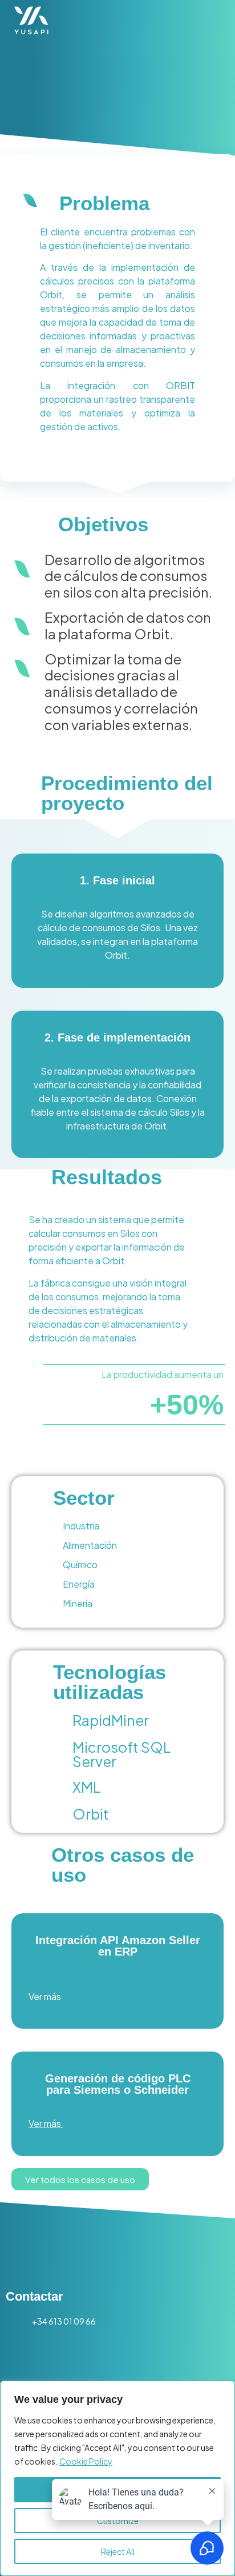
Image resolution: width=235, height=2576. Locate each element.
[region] (117, 2478)
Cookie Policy (86, 2461)
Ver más (45, 1996)
